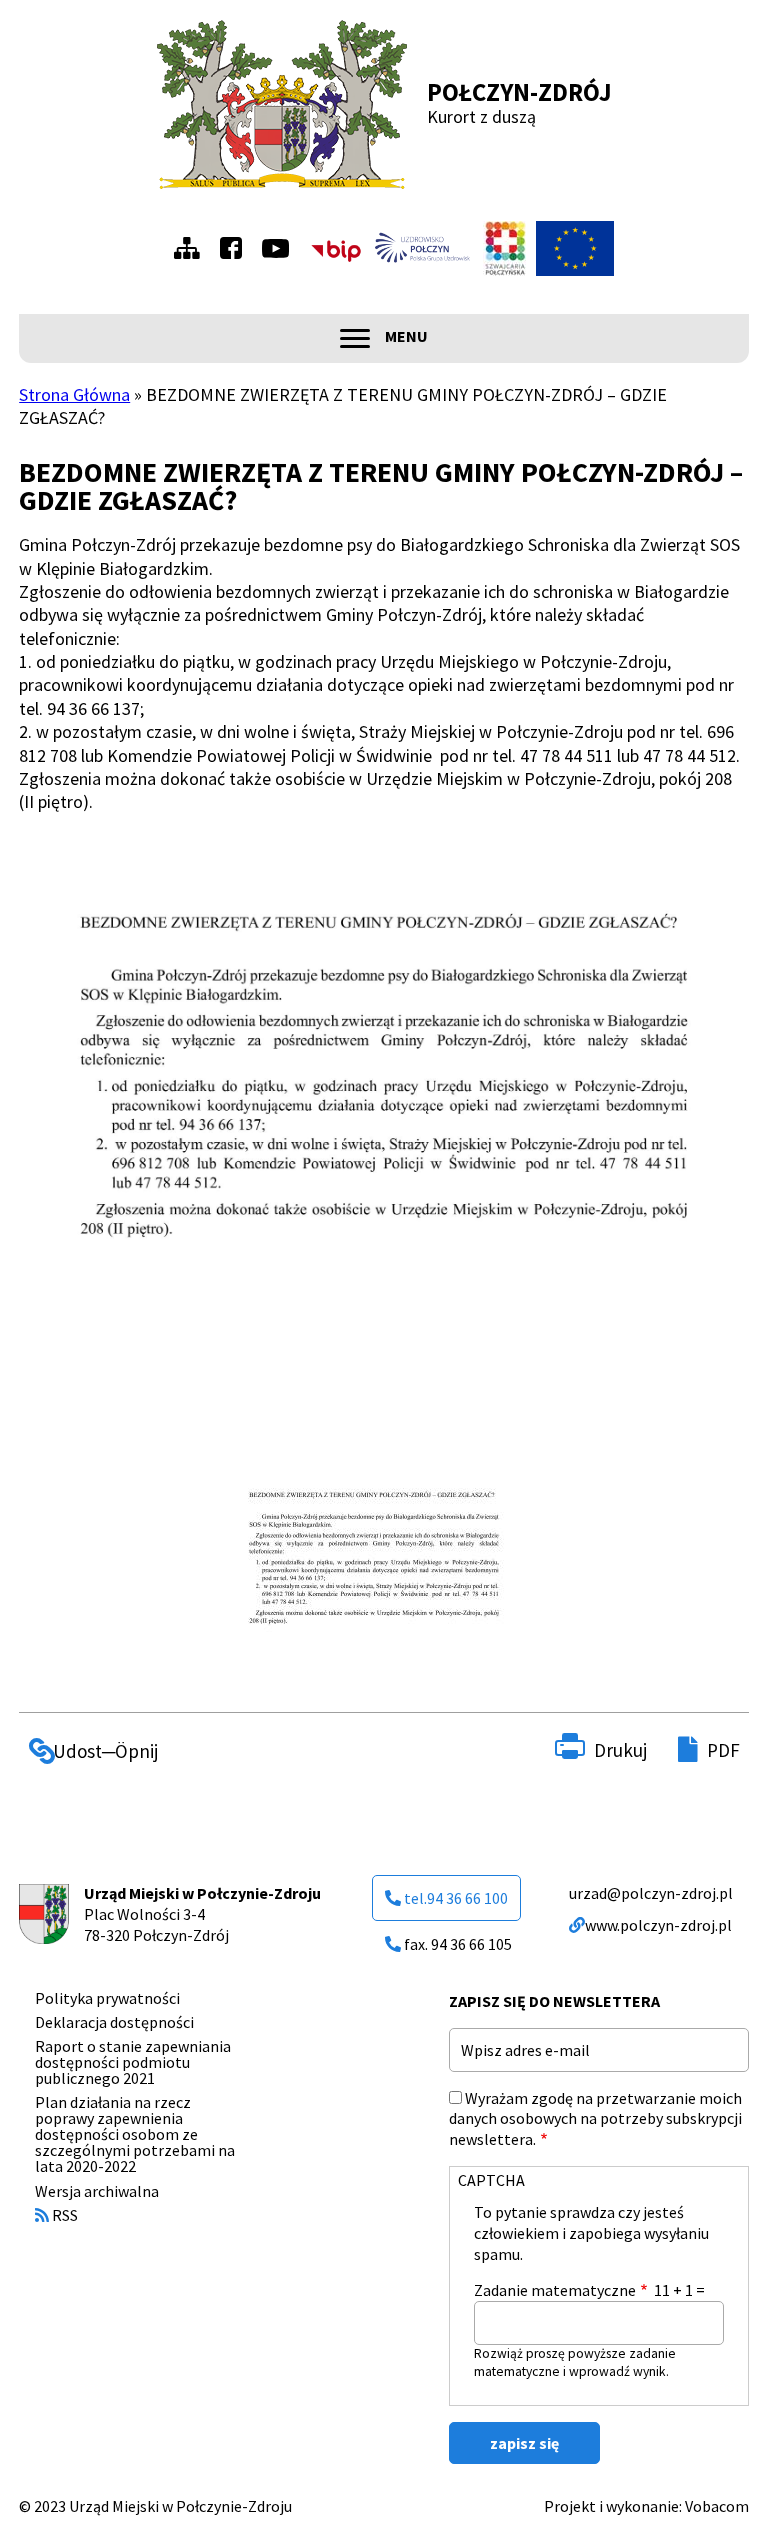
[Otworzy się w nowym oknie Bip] (336, 248)
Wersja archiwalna (97, 2191)
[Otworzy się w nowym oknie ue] (575, 248)
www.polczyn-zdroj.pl (658, 1925)
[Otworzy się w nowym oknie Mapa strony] (192, 248)
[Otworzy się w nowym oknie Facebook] (236, 248)
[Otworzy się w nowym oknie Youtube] (280, 248)
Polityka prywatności (107, 1998)
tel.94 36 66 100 (456, 1898)
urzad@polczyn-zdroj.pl (651, 1893)
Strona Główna (74, 394)
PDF (723, 1750)
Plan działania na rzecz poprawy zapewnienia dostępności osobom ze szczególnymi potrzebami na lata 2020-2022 (135, 2134)
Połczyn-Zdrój (519, 92)
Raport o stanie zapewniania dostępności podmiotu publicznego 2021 (133, 2062)
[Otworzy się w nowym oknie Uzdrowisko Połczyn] (423, 248)
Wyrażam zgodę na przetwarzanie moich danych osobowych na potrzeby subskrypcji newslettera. (595, 2119)
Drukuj (620, 1750)
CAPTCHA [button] (491, 2180)
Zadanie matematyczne (555, 2290)
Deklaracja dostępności (114, 2022)
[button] (374, 1572)
